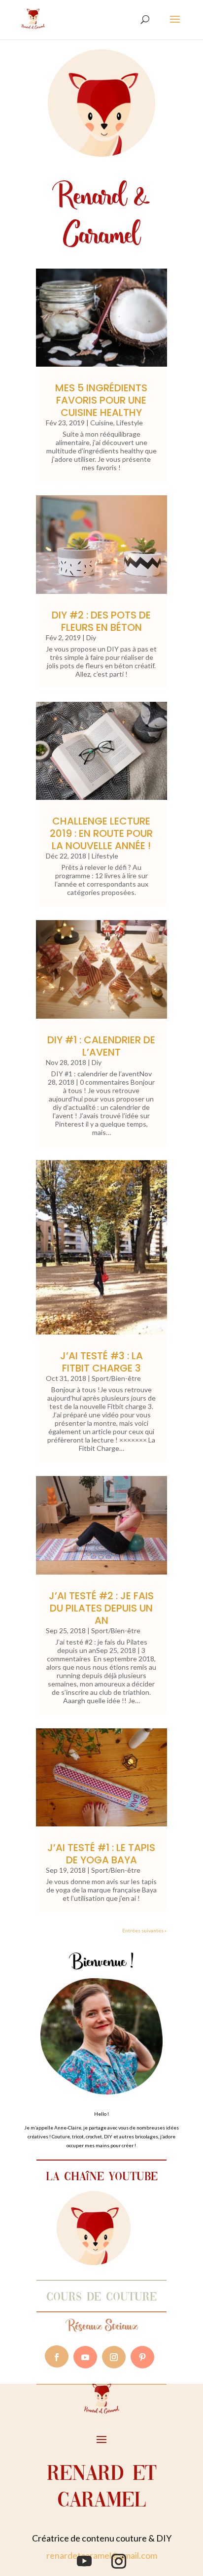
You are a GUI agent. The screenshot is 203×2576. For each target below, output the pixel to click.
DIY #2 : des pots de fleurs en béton (101, 621)
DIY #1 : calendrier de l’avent (101, 1046)
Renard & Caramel (101, 215)
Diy (91, 637)
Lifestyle (130, 423)
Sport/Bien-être (116, 1378)
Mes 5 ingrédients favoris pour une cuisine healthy (101, 400)
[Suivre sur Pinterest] (142, 2357)
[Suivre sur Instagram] (114, 2357)
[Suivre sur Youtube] (85, 2357)
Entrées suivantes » (144, 1930)
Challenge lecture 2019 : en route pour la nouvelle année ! (101, 833)
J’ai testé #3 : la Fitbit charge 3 (101, 1362)
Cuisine (102, 423)
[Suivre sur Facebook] (57, 2357)
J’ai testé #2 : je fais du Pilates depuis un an (101, 1608)
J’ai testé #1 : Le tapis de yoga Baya (101, 1854)
